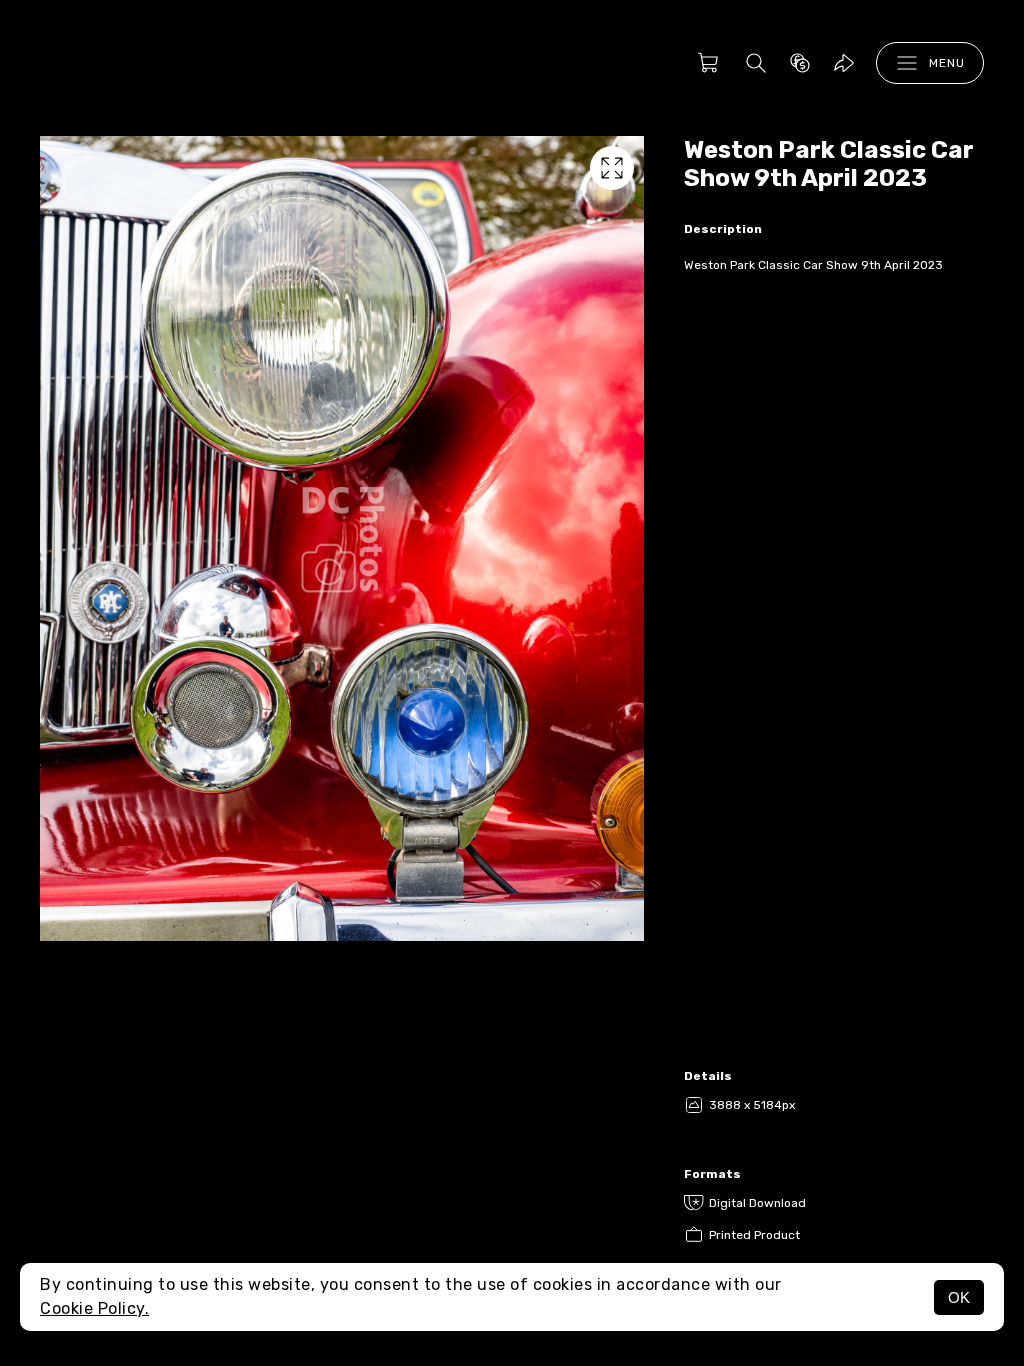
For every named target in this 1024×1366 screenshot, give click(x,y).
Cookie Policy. (94, 1308)
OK (959, 1297)
